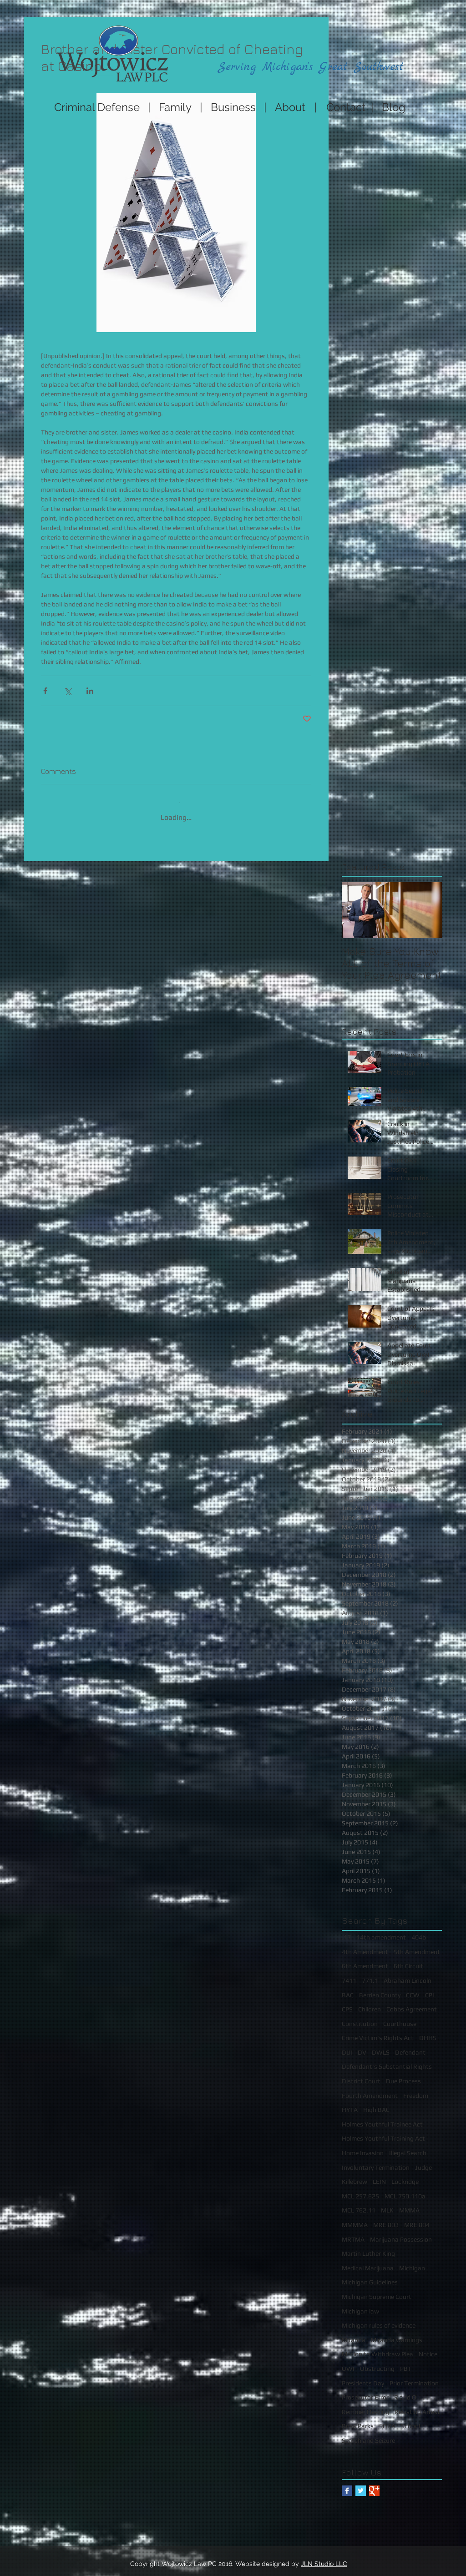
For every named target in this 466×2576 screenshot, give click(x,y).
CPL (430, 1988)
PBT (406, 2362)
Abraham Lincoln (408, 1974)
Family (175, 107)
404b (419, 1930)
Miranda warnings (397, 2333)
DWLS (381, 2046)
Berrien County (380, 1988)
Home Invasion (363, 2146)
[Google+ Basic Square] (374, 2484)
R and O (405, 2390)
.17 (346, 1930)
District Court (361, 2074)
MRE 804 (417, 2218)
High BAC (376, 2103)
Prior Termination (414, 2376)
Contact (349, 107)
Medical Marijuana (368, 2261)
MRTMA (353, 2233)
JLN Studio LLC (324, 2557)
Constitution (360, 2017)
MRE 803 (386, 2218)
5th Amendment (417, 1945)
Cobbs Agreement (412, 2002)
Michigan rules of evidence (379, 2318)
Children (370, 2002)
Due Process (403, 2074)
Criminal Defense (96, 107)
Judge (423, 2161)
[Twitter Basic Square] (361, 2484)
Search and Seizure (368, 2434)
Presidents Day (363, 2376)
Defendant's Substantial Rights (387, 2060)
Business (233, 107)
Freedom (416, 2089)
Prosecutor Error (365, 2390)
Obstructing (377, 2362)
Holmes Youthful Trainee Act (382, 2117)
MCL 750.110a (405, 2189)
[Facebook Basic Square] (347, 2484)
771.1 (370, 1974)
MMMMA (355, 2218)
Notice (428, 2347)
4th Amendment (365, 1945)
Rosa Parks (358, 2419)
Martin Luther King (368, 2247)
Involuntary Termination (376, 2161)
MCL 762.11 (359, 2203)
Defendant (410, 2046)
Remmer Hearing (365, 2405)
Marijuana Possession (401, 2233)
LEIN (379, 2175)
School (410, 2419)
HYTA (350, 2103)
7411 (349, 1974)
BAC (348, 1988)
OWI (348, 2362)
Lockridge (405, 2175)
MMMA (409, 2203)
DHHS (428, 2031)
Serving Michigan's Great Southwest (311, 67)
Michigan (412, 2261)
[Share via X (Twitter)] (68, 691)
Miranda (354, 2333)
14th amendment (381, 1930)
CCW (413, 1988)
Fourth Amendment (370, 2089)
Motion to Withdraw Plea (377, 2347)
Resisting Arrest (417, 2405)
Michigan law (360, 2304)
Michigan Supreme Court (377, 2290)
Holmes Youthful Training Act (383, 2132)
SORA (387, 2419)
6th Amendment (365, 1959)
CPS (347, 2002)
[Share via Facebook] (45, 691)
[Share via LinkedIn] (90, 691)
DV (362, 2046)
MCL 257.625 (360, 2189)
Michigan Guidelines (370, 2275)
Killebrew (355, 2175)
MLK (387, 2203)
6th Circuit (408, 1959)
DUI (347, 2046)
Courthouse (400, 2017)
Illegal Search (408, 2146)
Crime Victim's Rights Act (378, 2031)
